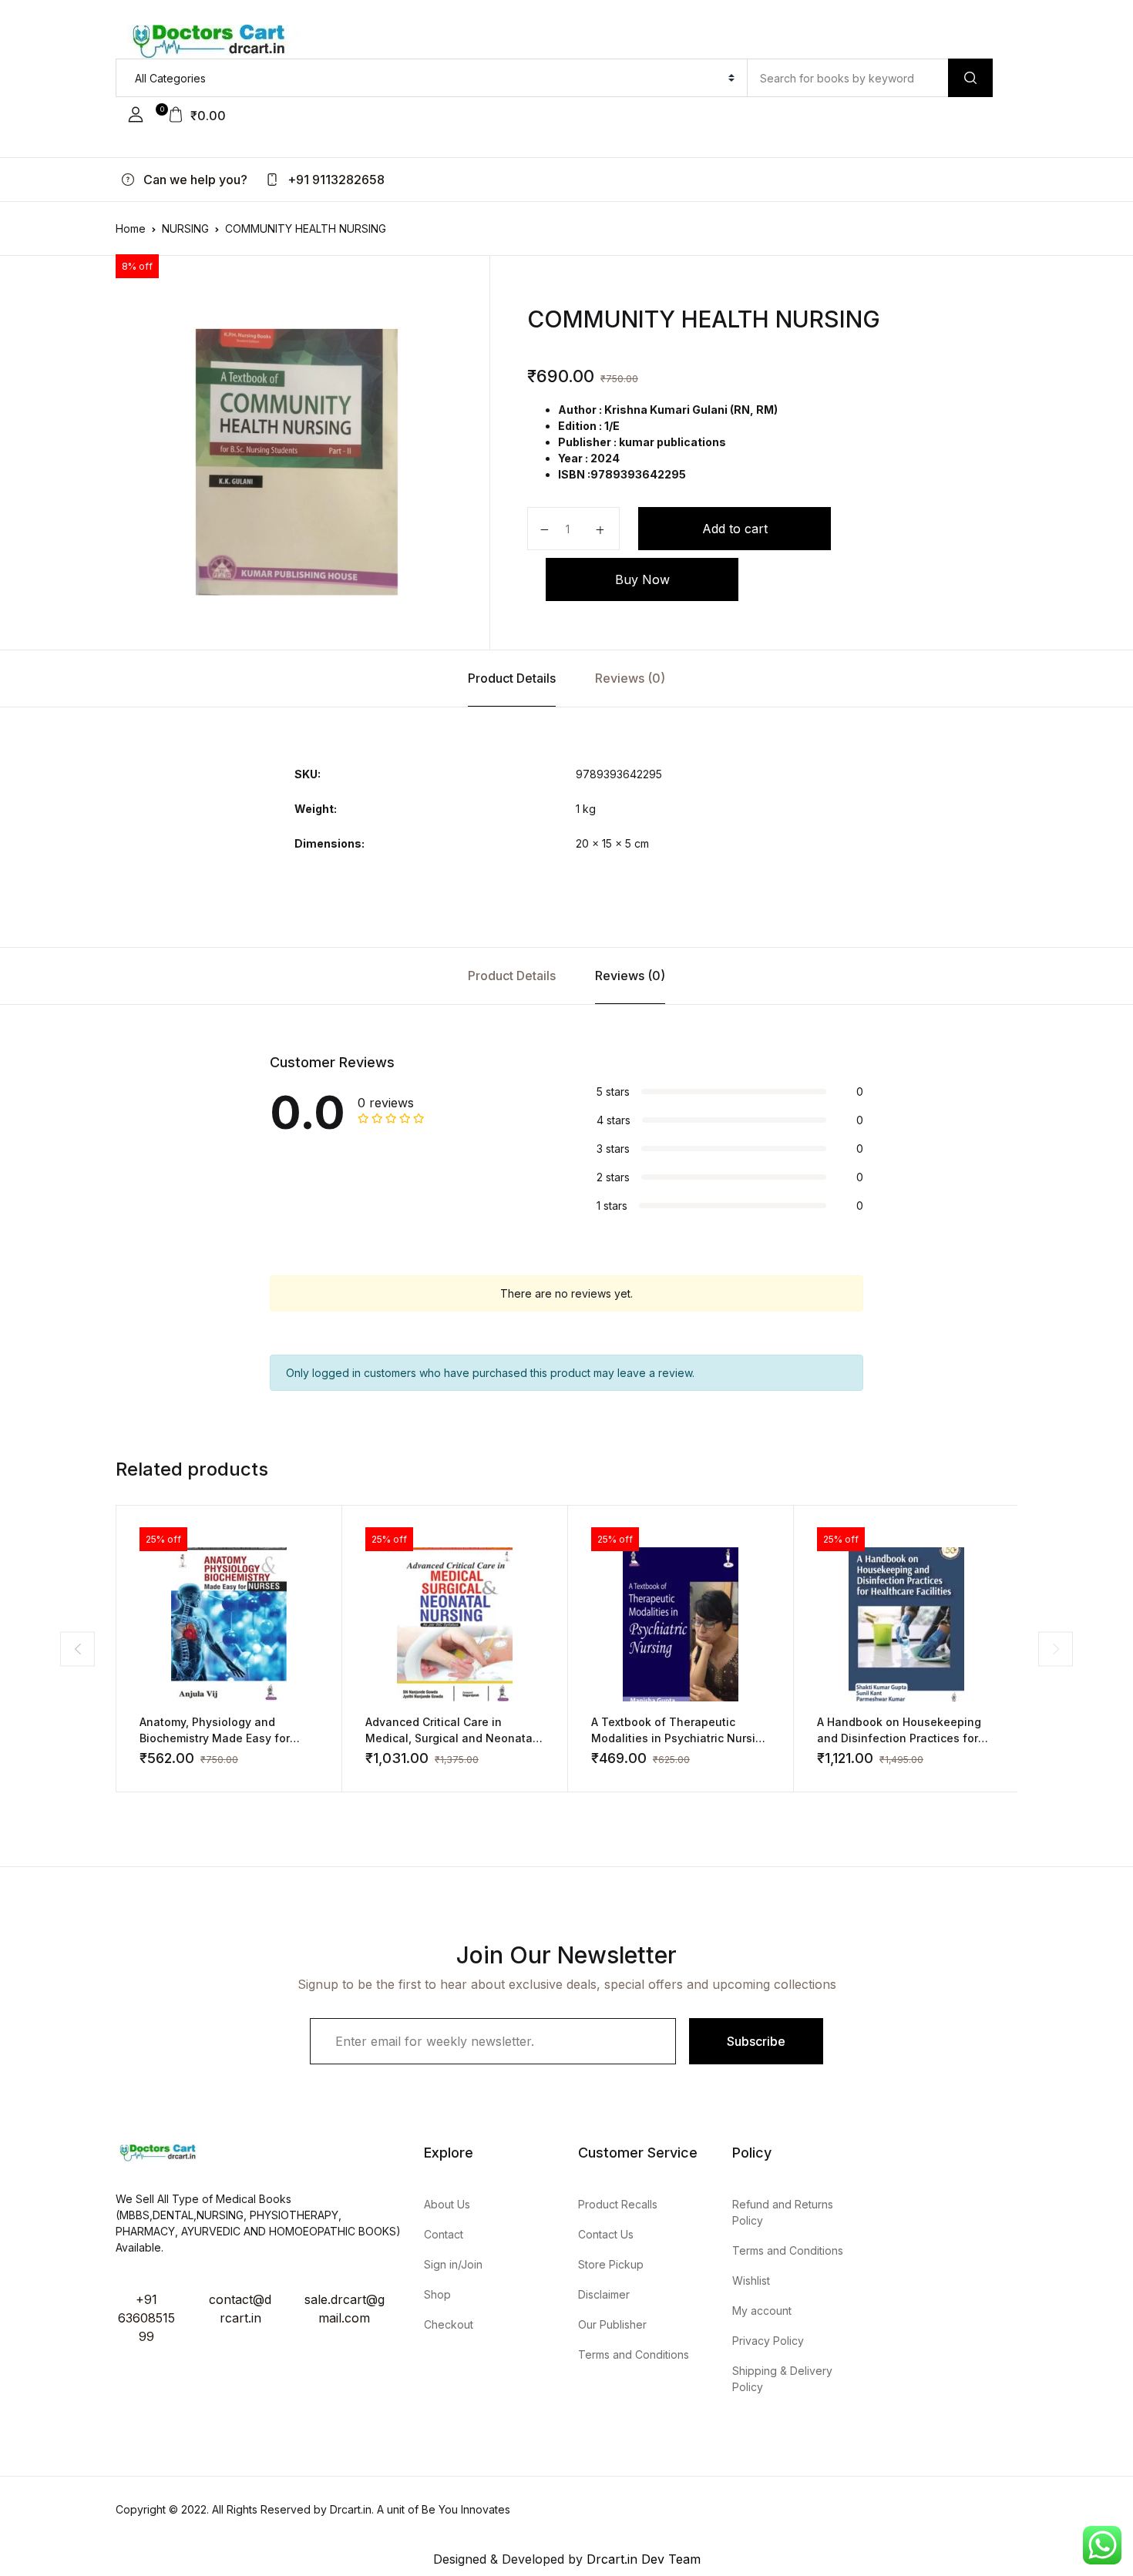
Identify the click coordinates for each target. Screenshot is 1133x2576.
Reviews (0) (630, 678)
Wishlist (751, 2280)
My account (762, 2311)
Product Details (512, 678)
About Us (447, 2204)
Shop (437, 2294)
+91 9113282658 (335, 180)
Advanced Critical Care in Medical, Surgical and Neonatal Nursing (451, 1738)
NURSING (185, 228)
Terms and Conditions (634, 2354)
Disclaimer (604, 2294)
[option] (297, 462)
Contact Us (606, 2234)
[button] (136, 115)
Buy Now (642, 579)
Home (131, 228)
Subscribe (756, 2041)
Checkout (449, 2324)
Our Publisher (612, 2324)
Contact (444, 2234)
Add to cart (735, 529)
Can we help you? (194, 180)
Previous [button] (77, 1649)
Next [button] (1056, 1649)
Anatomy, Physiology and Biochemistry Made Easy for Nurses (215, 1738)
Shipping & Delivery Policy (782, 2379)
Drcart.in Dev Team (642, 2559)
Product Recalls (618, 2204)
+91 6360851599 (146, 2318)
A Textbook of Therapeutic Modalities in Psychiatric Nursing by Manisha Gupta (680, 1738)
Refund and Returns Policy (783, 2212)
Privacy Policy (768, 2341)
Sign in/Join (453, 2264)
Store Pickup (611, 2264)
